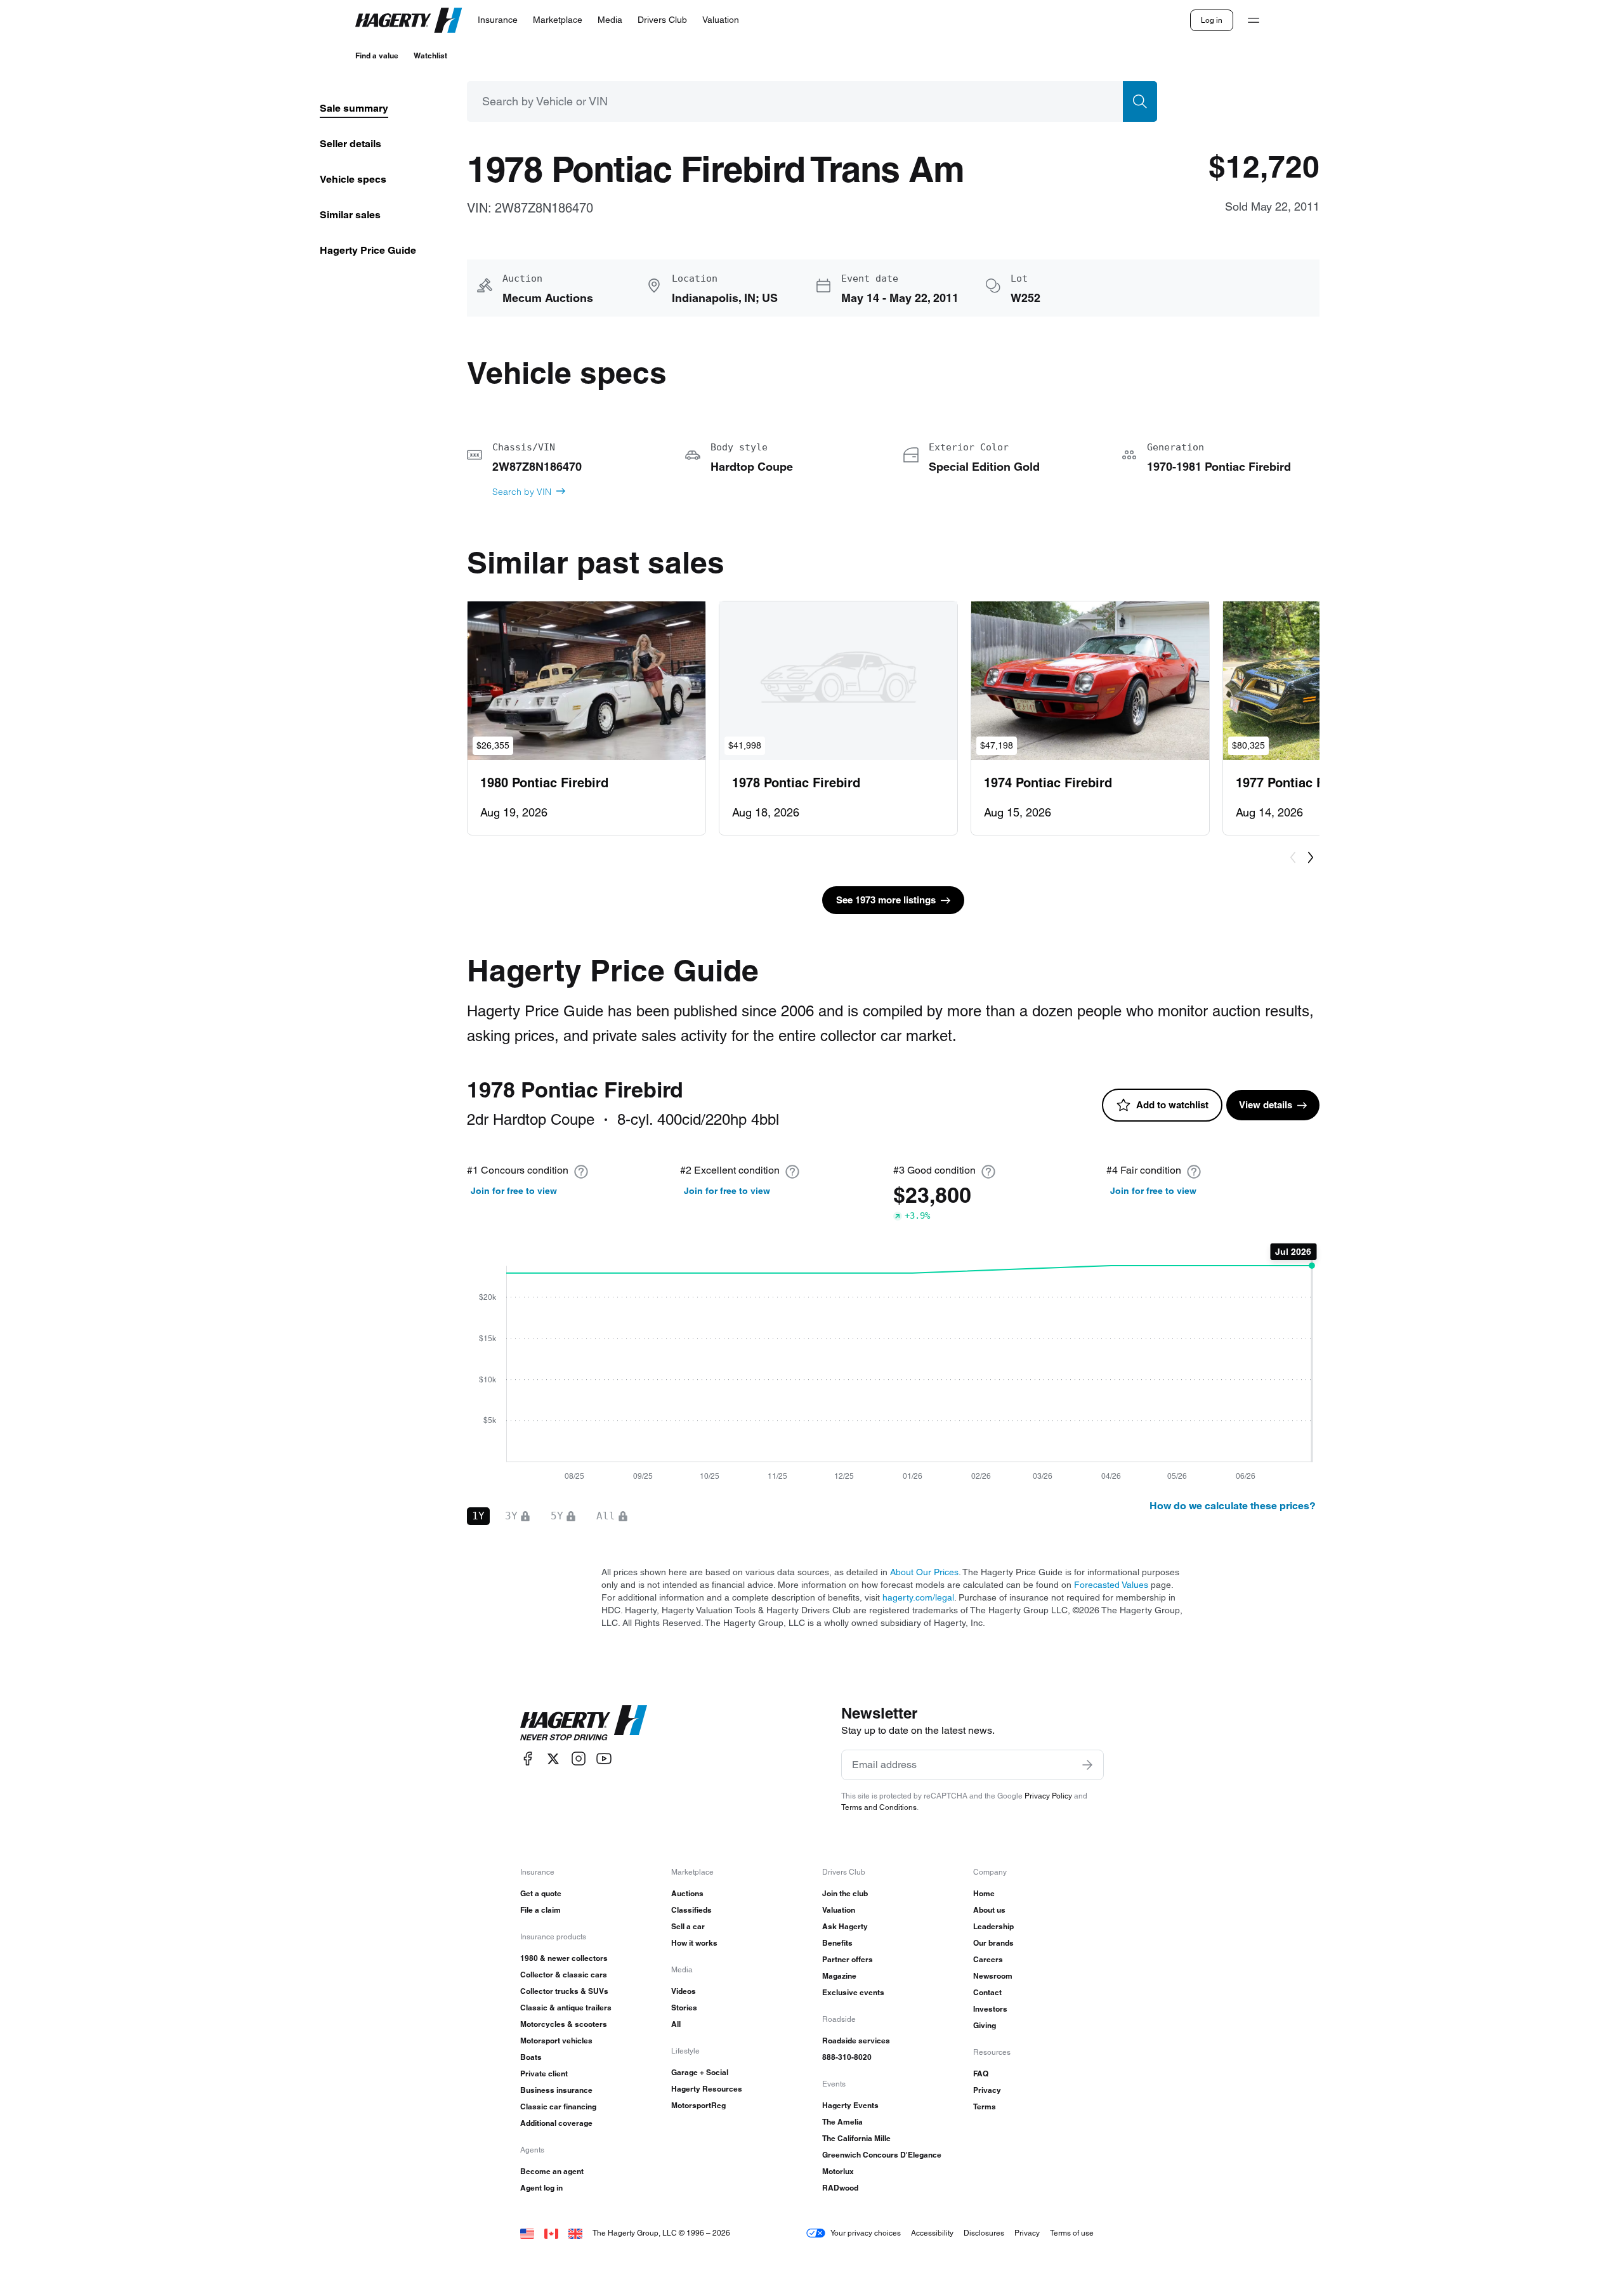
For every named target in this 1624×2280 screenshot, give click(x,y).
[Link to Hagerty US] (527, 2233)
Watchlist (430, 56)
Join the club (845, 1893)
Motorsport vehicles (556, 2041)
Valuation (839, 1910)
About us (989, 1910)
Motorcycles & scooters (564, 2024)
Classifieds (691, 1910)
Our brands (993, 1943)
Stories (684, 2008)
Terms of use (1072, 2233)
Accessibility (932, 2233)
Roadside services (856, 2041)
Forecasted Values (1111, 1585)
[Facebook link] (528, 1759)
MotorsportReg (698, 2105)
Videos (684, 1991)
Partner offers (848, 1959)
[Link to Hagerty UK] (575, 2233)
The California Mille (856, 2138)
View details (1266, 1105)
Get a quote (541, 1893)
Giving (985, 2025)
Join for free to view (514, 1191)
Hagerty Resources (707, 2089)
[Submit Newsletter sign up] (1087, 1765)
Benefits (837, 1943)
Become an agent (552, 2171)
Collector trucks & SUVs (564, 1991)
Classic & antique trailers (566, 2008)
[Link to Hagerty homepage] (584, 1723)
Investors (990, 2009)
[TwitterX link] (553, 1759)
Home (984, 1893)
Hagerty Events (850, 2105)
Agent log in (541, 2188)
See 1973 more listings (886, 900)
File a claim (540, 1910)
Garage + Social (700, 2072)
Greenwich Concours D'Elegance (882, 2155)
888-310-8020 (847, 2057)
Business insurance (556, 2090)
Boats (531, 2057)
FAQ (981, 2074)
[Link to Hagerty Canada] (551, 2233)
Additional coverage (556, 2123)
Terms (985, 2106)
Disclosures (984, 2233)
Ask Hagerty (845, 1926)
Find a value (377, 56)
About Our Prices (924, 1572)
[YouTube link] (604, 1759)
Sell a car (688, 1926)
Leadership (993, 1926)
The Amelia (842, 2122)
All (676, 2024)
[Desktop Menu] (1254, 20)
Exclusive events (853, 1992)
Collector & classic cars (564, 1975)
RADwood (840, 2188)
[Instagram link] (579, 1759)
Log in (1212, 20)
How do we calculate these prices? (1233, 1506)
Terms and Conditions (879, 1807)
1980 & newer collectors (564, 1958)
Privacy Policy (1048, 1796)
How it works (694, 1943)
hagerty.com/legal (918, 1597)
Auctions (687, 1893)
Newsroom (993, 1976)
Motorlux (838, 2171)
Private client (544, 2074)
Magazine (839, 1976)
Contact (987, 1992)
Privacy (987, 2090)
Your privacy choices (866, 2233)
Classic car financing (558, 2106)
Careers (988, 1959)
